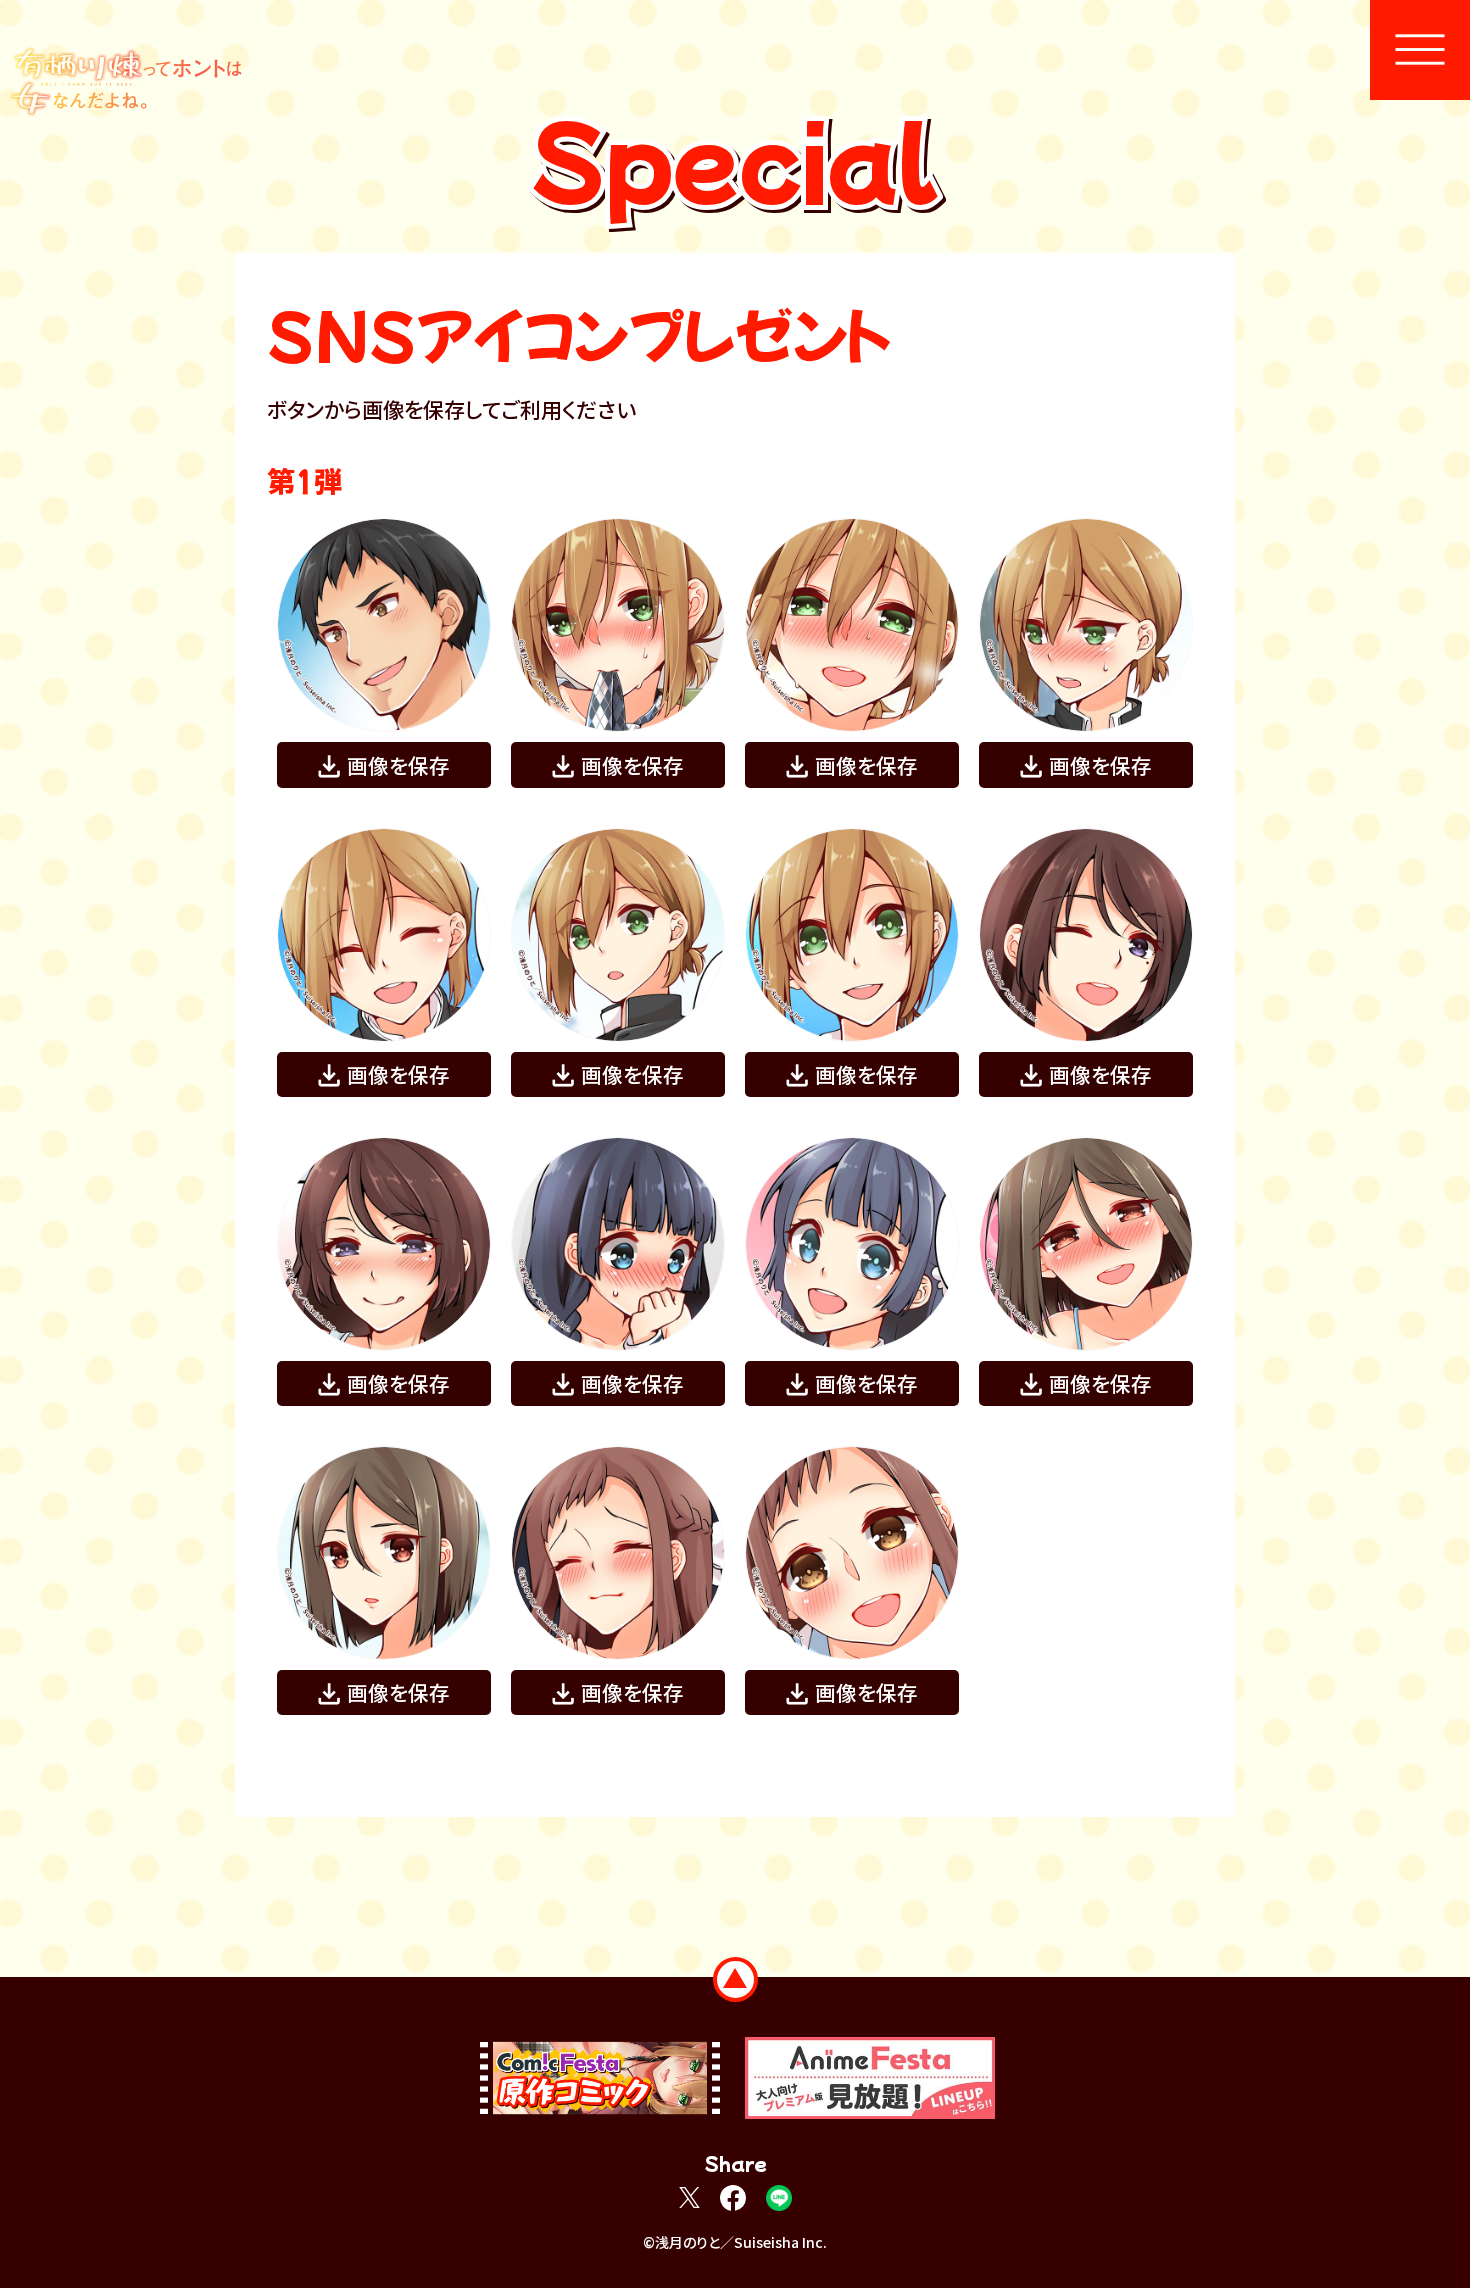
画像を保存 (398, 765)
